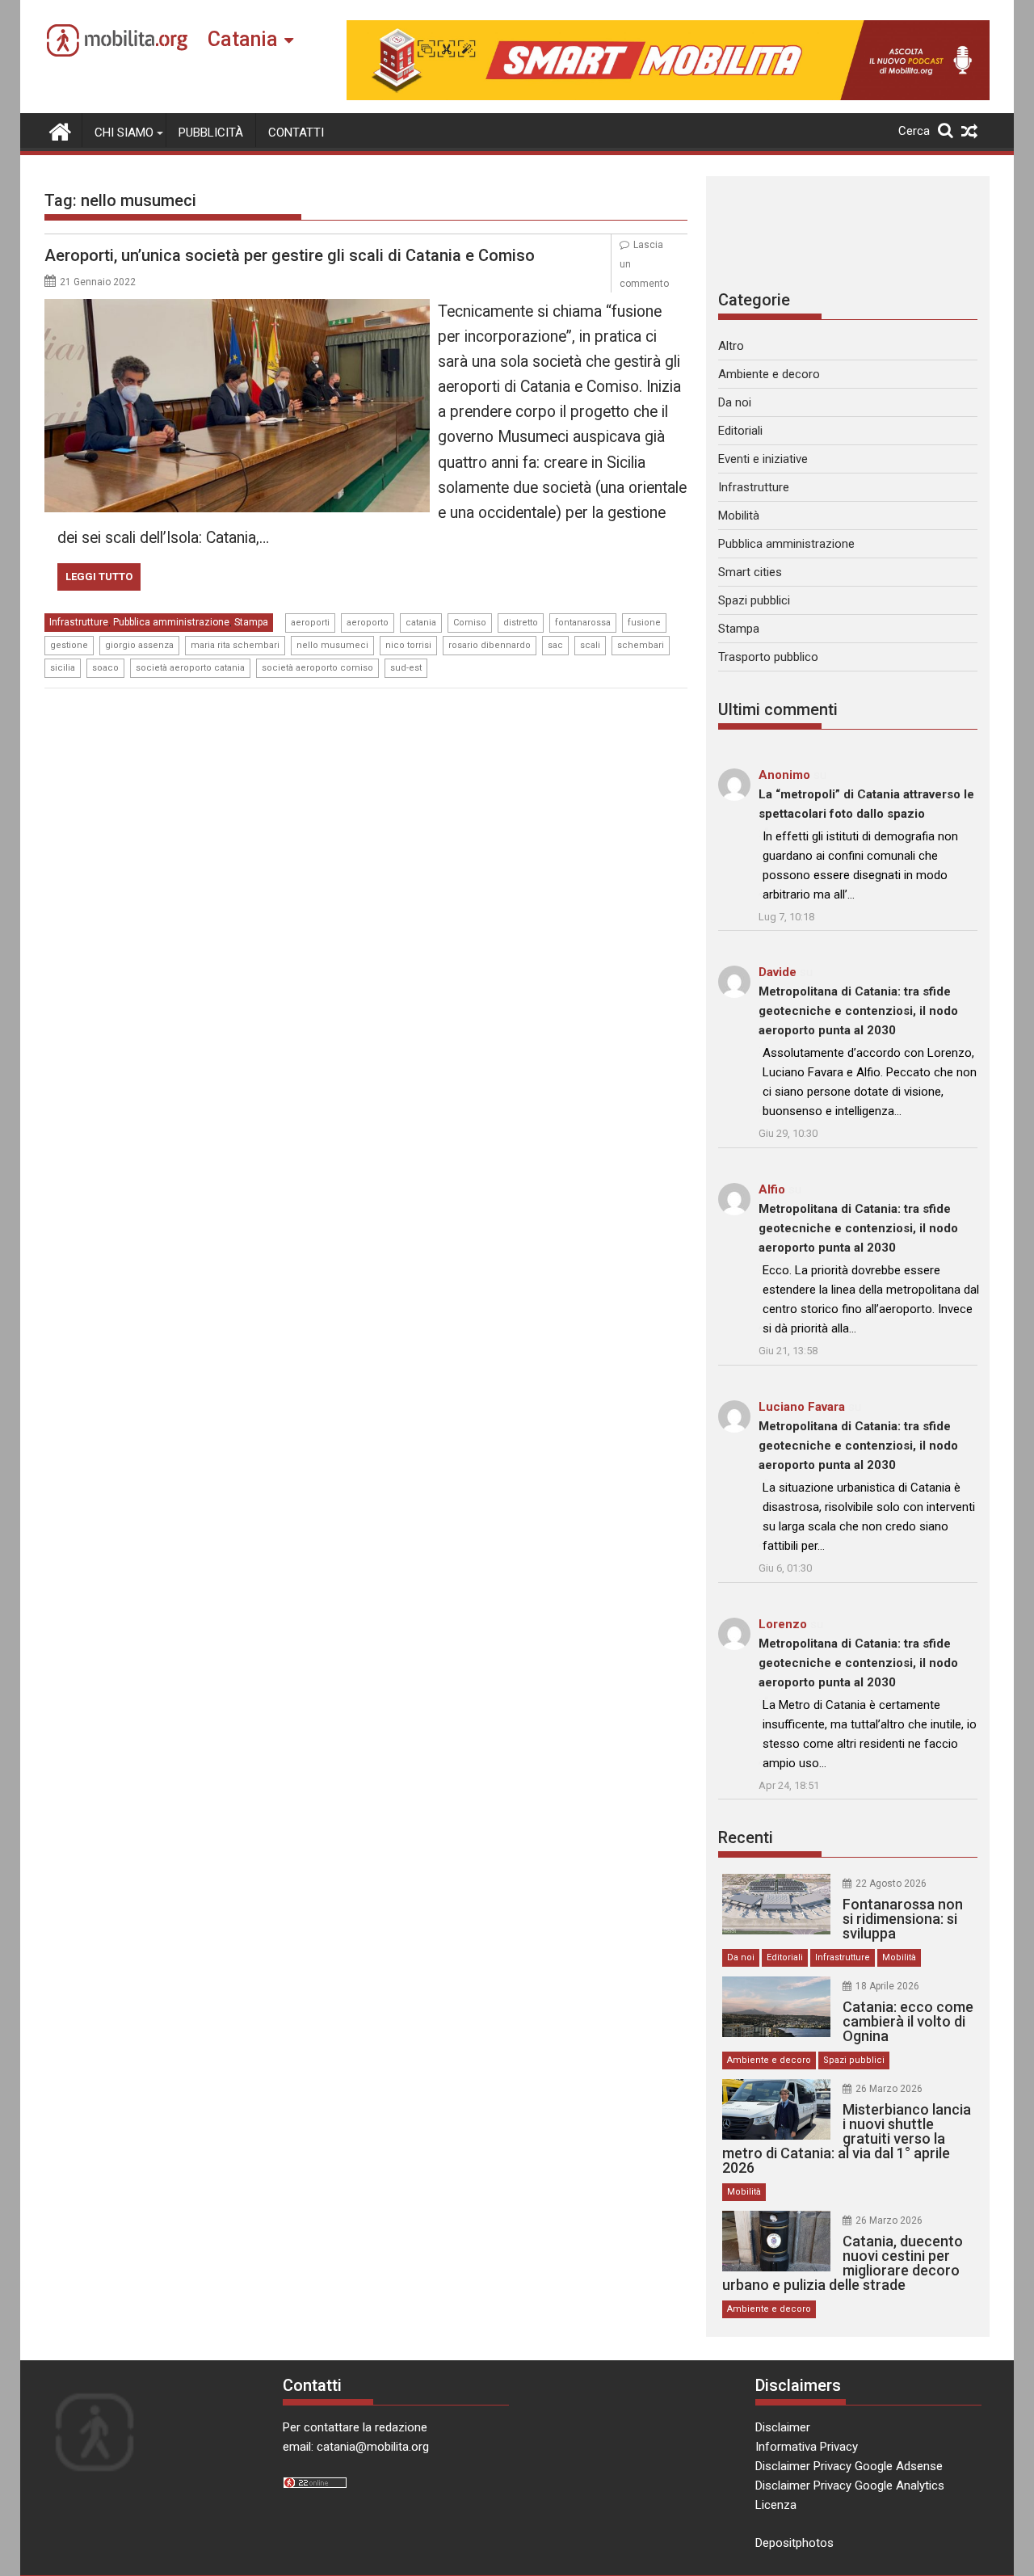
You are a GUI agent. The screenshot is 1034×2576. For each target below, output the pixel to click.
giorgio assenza (139, 645)
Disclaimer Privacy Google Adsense (849, 2466)
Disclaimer (783, 2427)
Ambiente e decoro (769, 374)
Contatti (296, 133)
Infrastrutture (79, 622)
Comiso (470, 623)
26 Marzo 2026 (889, 2089)
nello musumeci (332, 645)
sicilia (63, 668)
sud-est (406, 668)
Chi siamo (124, 133)
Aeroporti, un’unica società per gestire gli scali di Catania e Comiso (290, 255)
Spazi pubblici (754, 600)
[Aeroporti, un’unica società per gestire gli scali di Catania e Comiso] (237, 309)
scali (590, 645)
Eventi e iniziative (763, 459)
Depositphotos (794, 2543)
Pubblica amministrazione (171, 622)
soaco (105, 668)
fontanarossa (583, 623)
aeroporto (368, 623)
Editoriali (740, 431)
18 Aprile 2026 (887, 1986)
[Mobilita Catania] (60, 130)
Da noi (735, 402)
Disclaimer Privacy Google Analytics (850, 2486)
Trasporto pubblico (768, 657)
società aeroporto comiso (317, 668)
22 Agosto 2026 (891, 1884)
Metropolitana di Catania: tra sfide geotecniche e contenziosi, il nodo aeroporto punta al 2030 (858, 1011)
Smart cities (750, 572)
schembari (641, 645)
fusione (644, 623)
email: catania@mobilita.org (356, 2447)
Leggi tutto (99, 577)
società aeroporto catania (190, 668)
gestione (69, 645)
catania (421, 623)
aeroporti (310, 623)
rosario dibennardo (490, 645)
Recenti (746, 1837)
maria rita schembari (235, 645)
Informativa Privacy (807, 2447)
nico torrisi (408, 645)
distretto (521, 623)
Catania (243, 39)
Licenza (776, 2505)
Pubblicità (211, 133)
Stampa (251, 622)
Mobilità (739, 516)
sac (555, 645)
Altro (731, 346)
